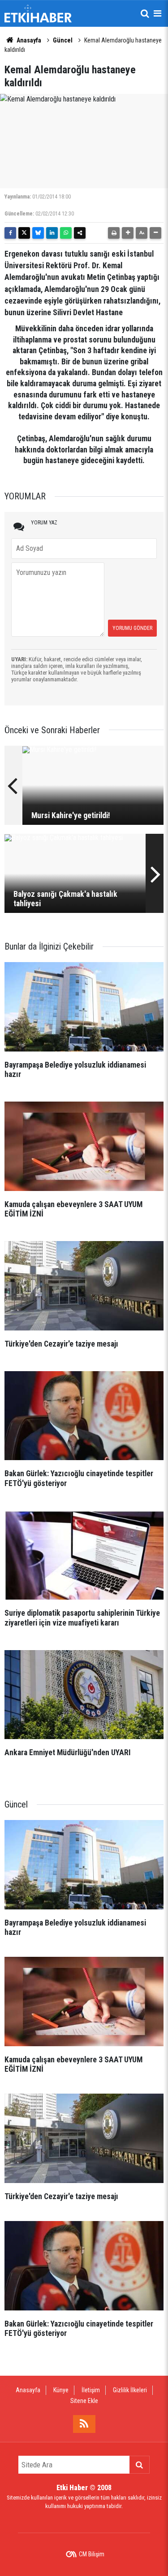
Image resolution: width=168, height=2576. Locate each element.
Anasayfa (28, 40)
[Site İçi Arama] (145, 13)
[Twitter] (24, 233)
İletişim (91, 2390)
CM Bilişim (92, 2554)
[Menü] (157, 13)
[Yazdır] (114, 233)
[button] (128, 233)
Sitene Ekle (84, 2401)
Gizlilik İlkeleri (130, 2390)
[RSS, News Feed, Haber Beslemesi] (84, 2424)
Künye (61, 2390)
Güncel (63, 40)
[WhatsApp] (66, 233)
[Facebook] (10, 233)
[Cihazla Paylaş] (80, 233)
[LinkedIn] (52, 233)
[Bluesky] (38, 233)
